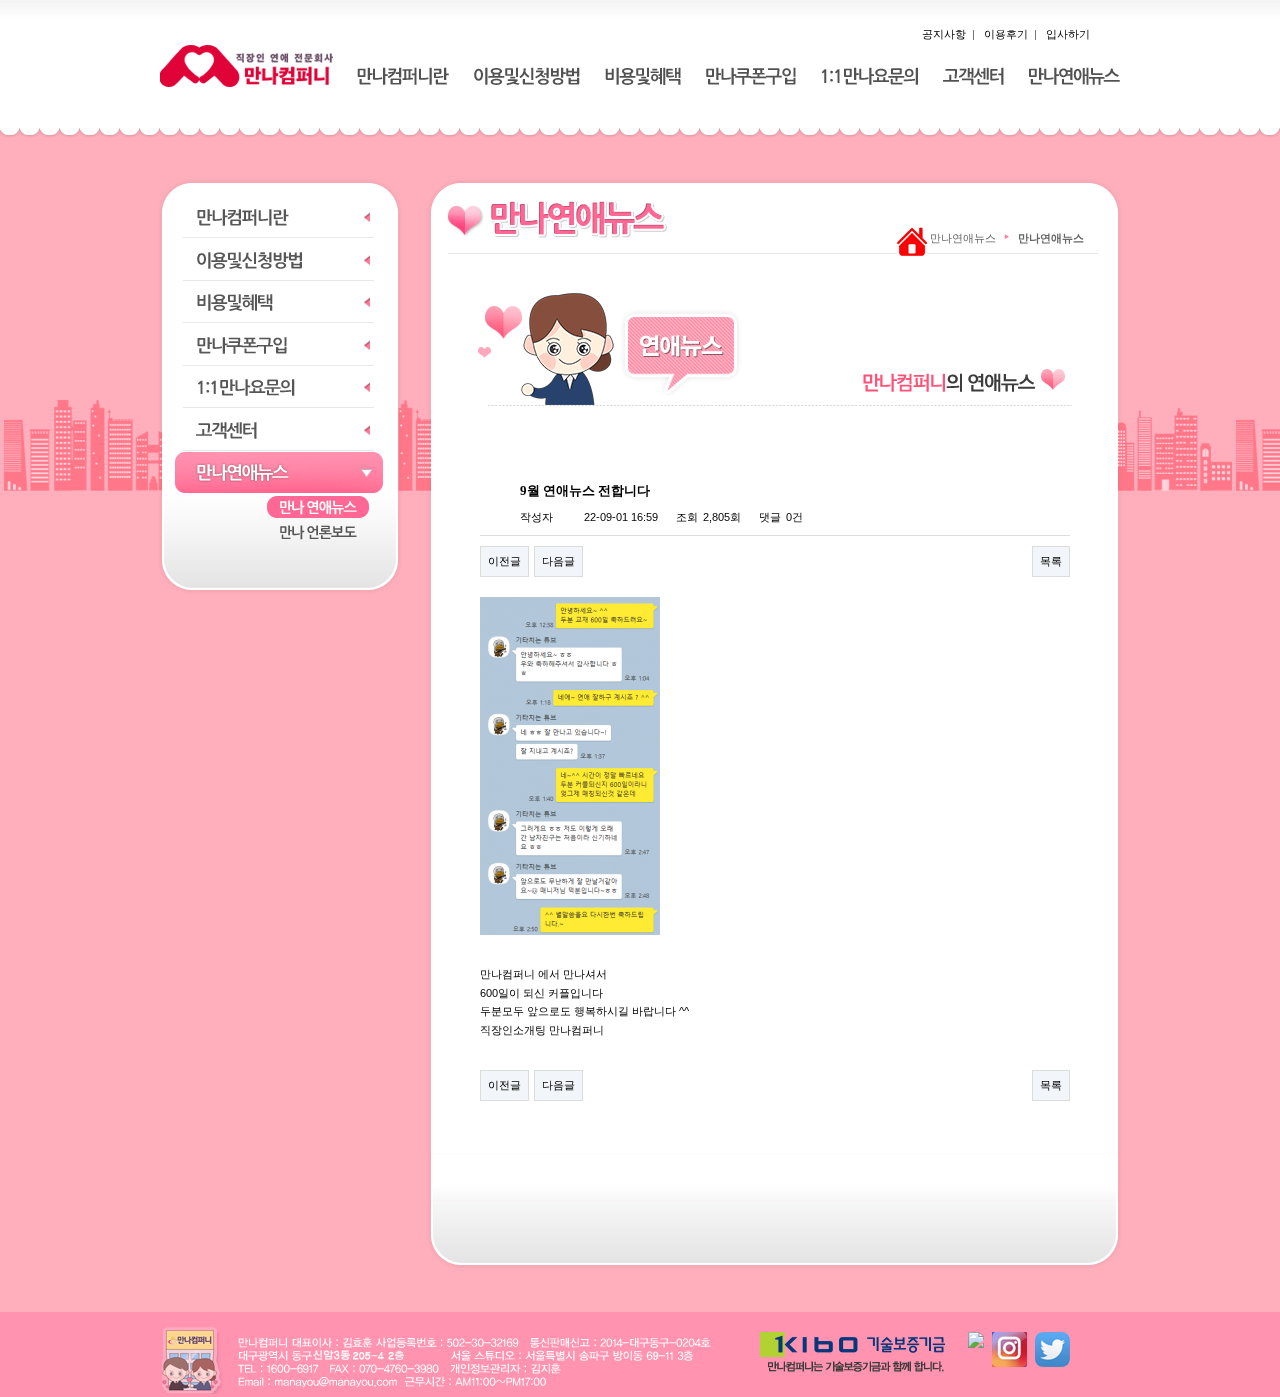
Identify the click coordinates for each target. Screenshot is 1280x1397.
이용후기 (1006, 34)
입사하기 (1068, 34)
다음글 (558, 561)
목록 (1051, 561)
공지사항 (944, 34)
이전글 (504, 561)
